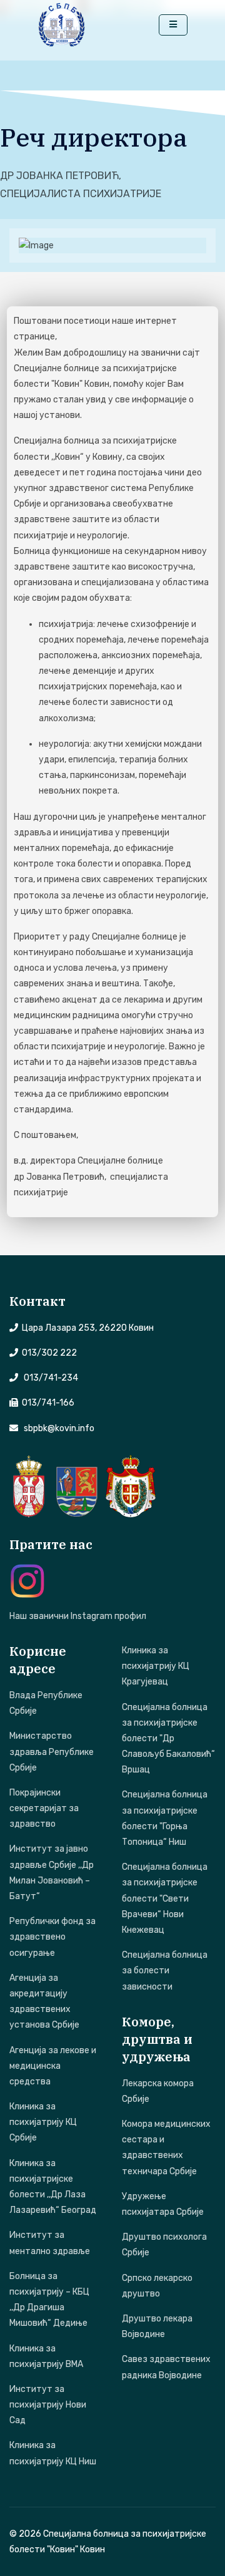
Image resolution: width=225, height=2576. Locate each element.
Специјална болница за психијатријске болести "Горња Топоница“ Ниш (165, 1818)
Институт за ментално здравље (50, 2243)
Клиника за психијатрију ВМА (46, 2356)
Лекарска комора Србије (158, 2091)
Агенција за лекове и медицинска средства (53, 2066)
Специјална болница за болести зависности (165, 1971)
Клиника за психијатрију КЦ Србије (43, 2122)
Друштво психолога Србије (164, 2245)
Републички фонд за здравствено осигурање (52, 1937)
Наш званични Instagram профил (78, 1616)
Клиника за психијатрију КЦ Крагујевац (156, 1666)
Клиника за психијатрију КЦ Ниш (53, 2453)
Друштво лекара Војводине (157, 2326)
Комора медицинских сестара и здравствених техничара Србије (166, 2148)
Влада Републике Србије (46, 1703)
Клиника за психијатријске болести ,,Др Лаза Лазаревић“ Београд (53, 2187)
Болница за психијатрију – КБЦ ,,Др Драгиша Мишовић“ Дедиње (49, 2300)
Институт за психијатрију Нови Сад (48, 2405)
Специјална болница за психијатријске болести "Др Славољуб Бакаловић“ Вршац (168, 1739)
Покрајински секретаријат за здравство (44, 1808)
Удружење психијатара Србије (163, 2204)
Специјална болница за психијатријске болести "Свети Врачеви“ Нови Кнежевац (165, 1898)
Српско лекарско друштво (157, 2286)
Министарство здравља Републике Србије (52, 1752)
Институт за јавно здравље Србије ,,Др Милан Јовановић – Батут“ (52, 1873)
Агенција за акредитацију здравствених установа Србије (44, 2002)
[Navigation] (173, 25)
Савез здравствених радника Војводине (166, 2367)
